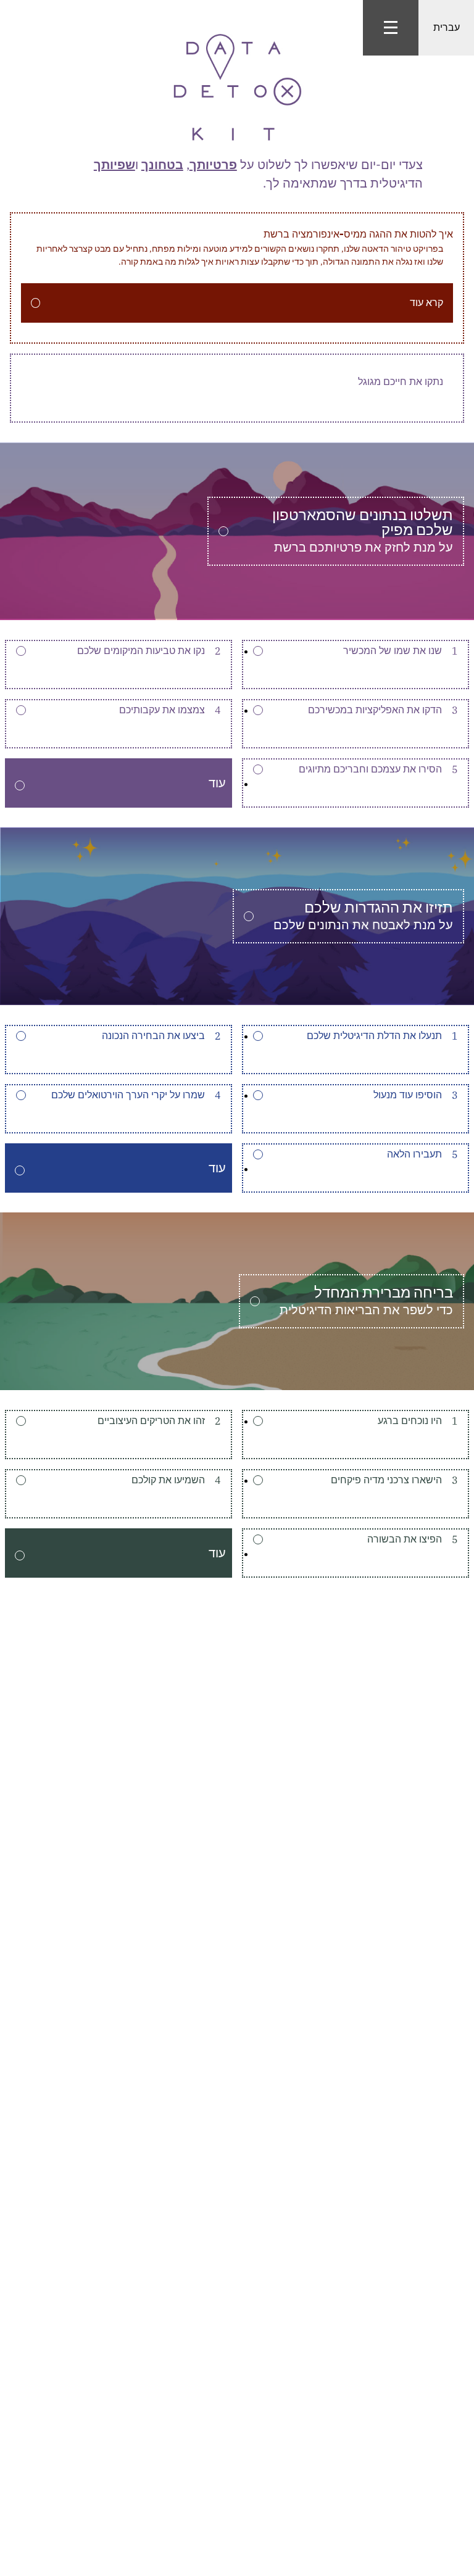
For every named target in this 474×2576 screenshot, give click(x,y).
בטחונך (162, 164)
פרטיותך (213, 164)
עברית (447, 27)
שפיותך (114, 164)
